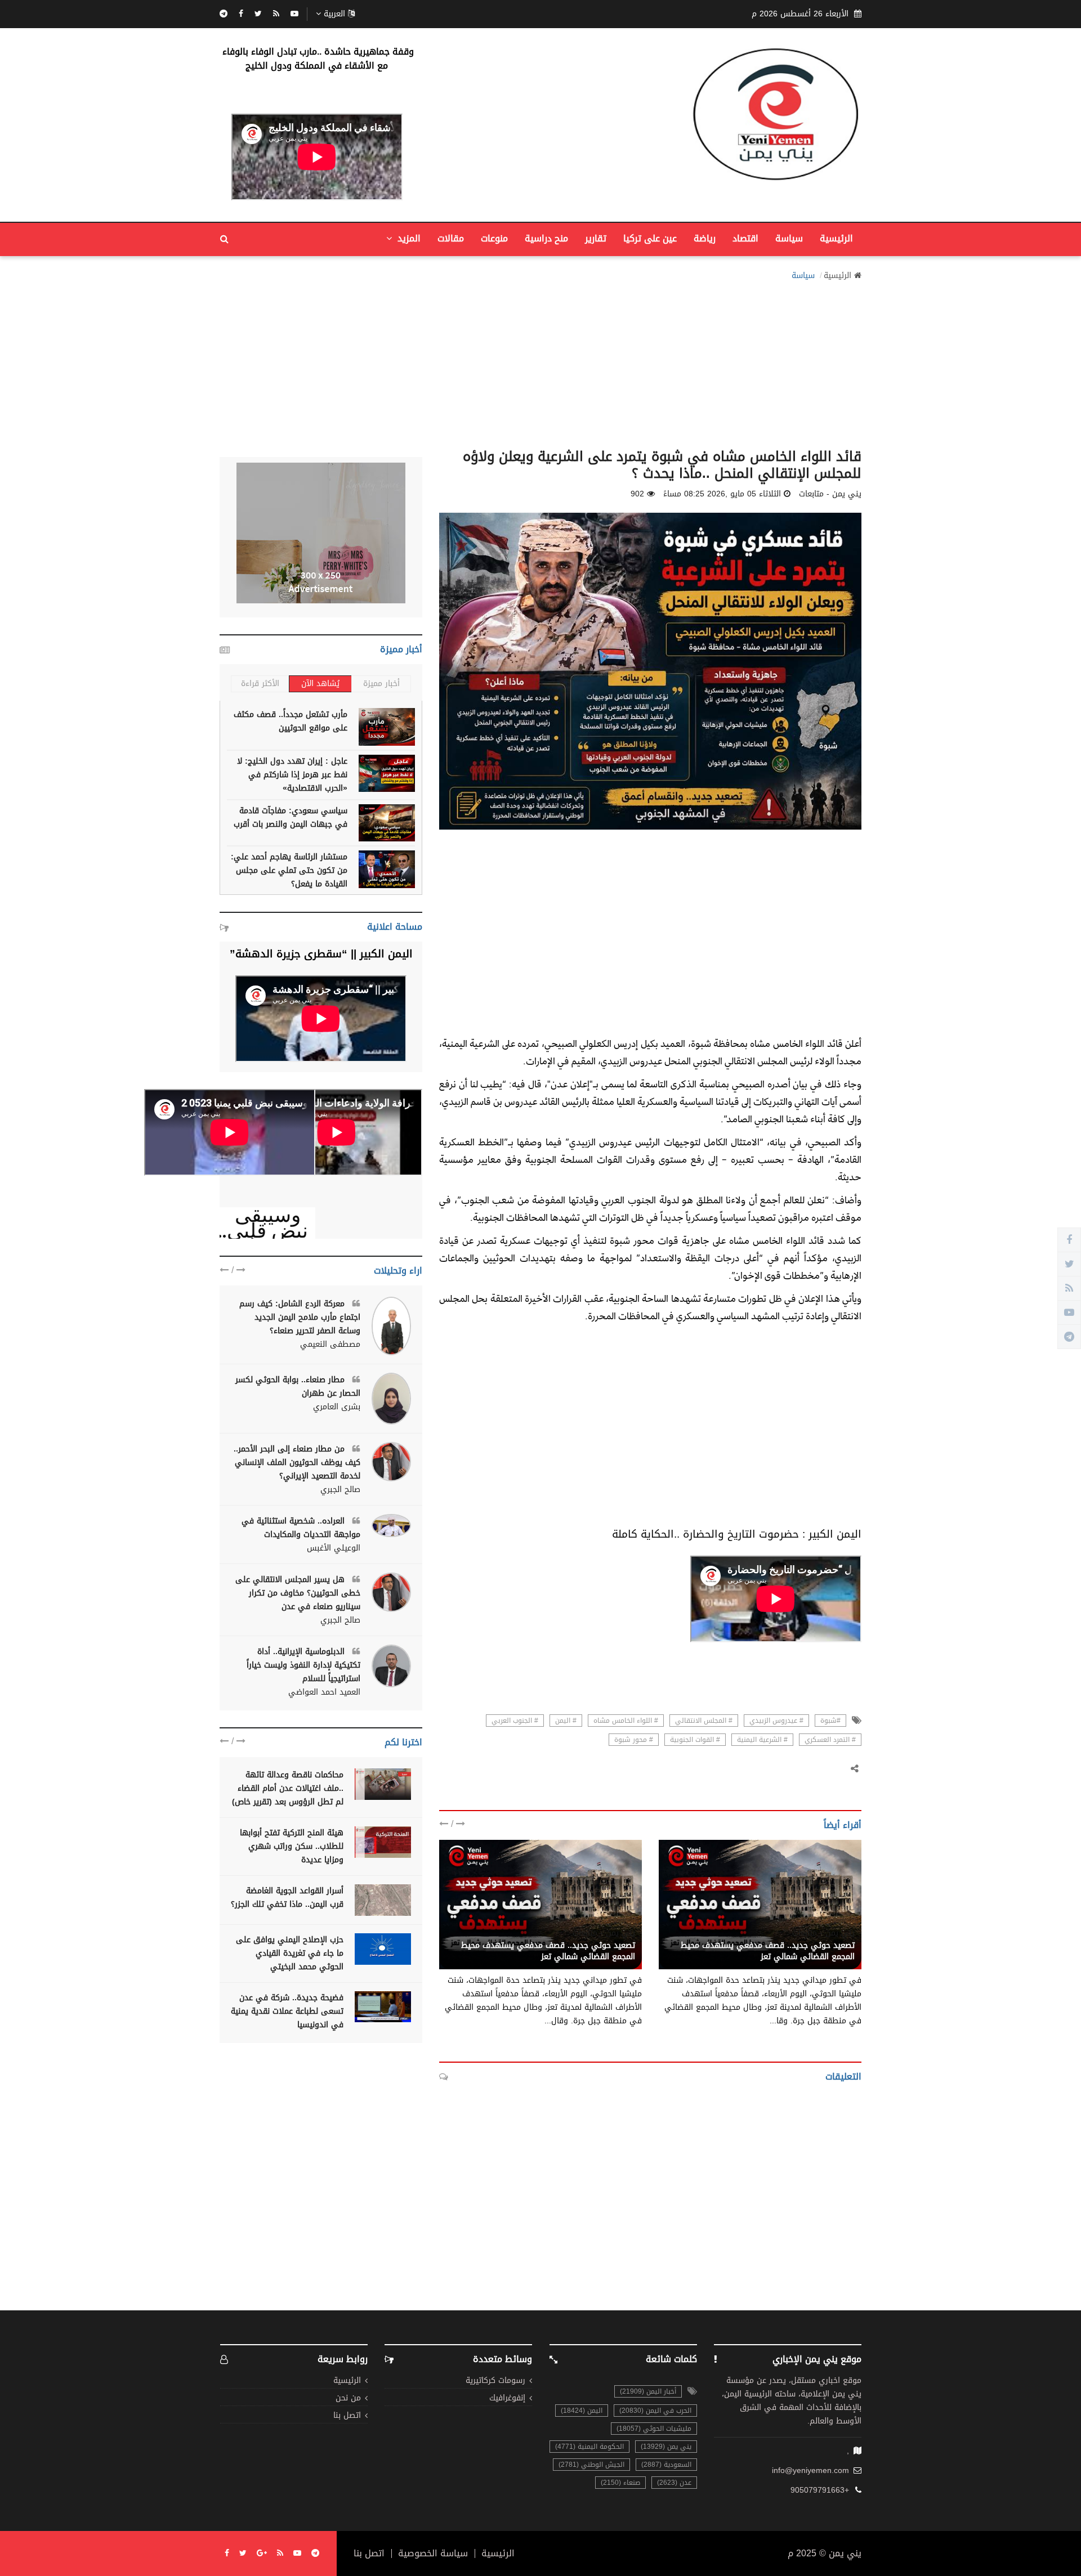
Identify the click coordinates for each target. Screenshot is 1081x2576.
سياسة (789, 238)
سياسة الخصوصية (433, 2553)
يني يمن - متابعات (823, 1933)
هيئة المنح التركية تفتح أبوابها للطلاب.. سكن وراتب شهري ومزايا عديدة (292, 1846)
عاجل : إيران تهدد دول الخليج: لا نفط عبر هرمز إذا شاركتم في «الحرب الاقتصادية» (292, 775)
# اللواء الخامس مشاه (626, 1721)
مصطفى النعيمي (330, 1345)
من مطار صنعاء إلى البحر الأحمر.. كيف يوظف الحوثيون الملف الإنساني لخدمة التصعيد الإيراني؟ (297, 1462)
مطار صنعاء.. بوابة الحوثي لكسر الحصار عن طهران (298, 1386)
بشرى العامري (337, 1407)
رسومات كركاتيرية (495, 2381)
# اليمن (566, 1721)
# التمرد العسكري (830, 1740)
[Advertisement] (540, 361)
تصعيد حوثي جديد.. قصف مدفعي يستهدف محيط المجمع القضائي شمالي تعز (768, 1951)
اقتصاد (745, 238)
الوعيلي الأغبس (334, 1548)
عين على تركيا (650, 238)
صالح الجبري (340, 1490)
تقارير (596, 238)
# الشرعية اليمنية (762, 1740)
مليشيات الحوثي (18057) (654, 2429)
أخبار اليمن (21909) (648, 2391)
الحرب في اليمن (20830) (655, 2411)
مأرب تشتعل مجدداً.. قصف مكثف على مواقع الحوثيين (291, 721)
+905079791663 (820, 2490)
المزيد (408, 238)
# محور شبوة (634, 1740)
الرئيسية (836, 238)
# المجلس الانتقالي (704, 1721)
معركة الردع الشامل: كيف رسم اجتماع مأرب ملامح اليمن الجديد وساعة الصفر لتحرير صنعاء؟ (300, 1317)
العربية (334, 14)
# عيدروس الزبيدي (776, 1721)
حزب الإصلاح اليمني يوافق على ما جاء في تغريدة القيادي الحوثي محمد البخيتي (290, 1953)
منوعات (494, 238)
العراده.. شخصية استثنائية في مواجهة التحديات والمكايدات (301, 1528)
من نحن (348, 2398)
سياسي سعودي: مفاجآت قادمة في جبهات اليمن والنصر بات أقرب (291, 817)
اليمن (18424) (582, 2411)
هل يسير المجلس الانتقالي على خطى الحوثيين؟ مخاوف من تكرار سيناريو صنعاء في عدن (298, 1593)
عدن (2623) (674, 2483)
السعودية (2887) (666, 2465)
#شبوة (830, 1721)
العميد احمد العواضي (324, 1692)
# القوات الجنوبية (695, 1740)
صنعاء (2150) (620, 2483)
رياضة (705, 238)
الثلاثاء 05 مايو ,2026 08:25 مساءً (722, 494)
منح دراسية (546, 238)
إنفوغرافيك (507, 2398)
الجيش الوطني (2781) (591, 2465)
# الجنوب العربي (515, 1721)
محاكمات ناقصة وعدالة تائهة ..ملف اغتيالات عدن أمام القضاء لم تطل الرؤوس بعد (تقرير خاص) (288, 1788)
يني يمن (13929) (666, 2447)
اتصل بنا (347, 2416)
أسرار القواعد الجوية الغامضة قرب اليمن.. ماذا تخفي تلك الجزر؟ (287, 1898)
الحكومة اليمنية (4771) (589, 2447)
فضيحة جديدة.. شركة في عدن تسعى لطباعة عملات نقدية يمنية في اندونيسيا (287, 2011)
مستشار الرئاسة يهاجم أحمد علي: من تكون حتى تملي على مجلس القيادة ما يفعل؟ (289, 870)
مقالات (451, 238)
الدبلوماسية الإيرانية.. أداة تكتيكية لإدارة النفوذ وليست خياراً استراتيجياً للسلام (303, 1665)
